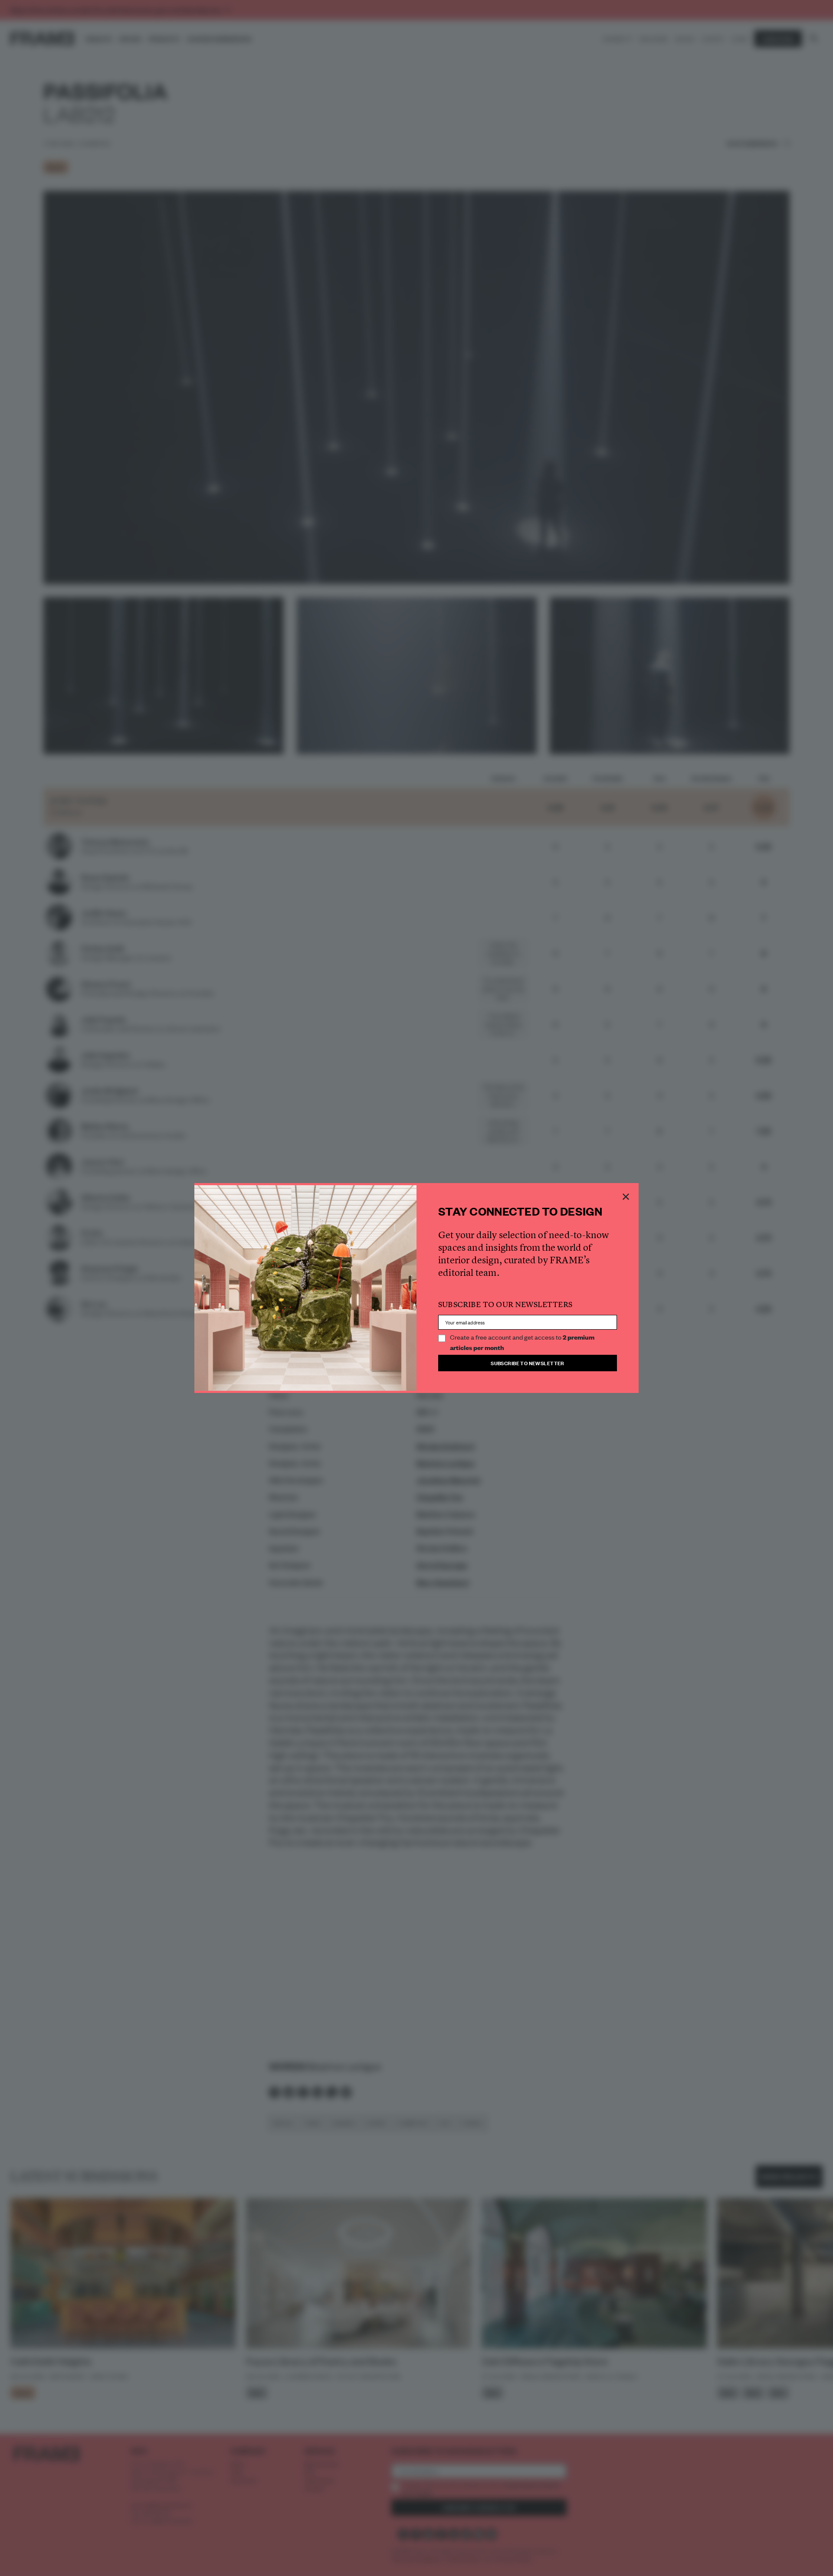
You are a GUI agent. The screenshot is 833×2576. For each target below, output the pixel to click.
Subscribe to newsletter (528, 1363)
